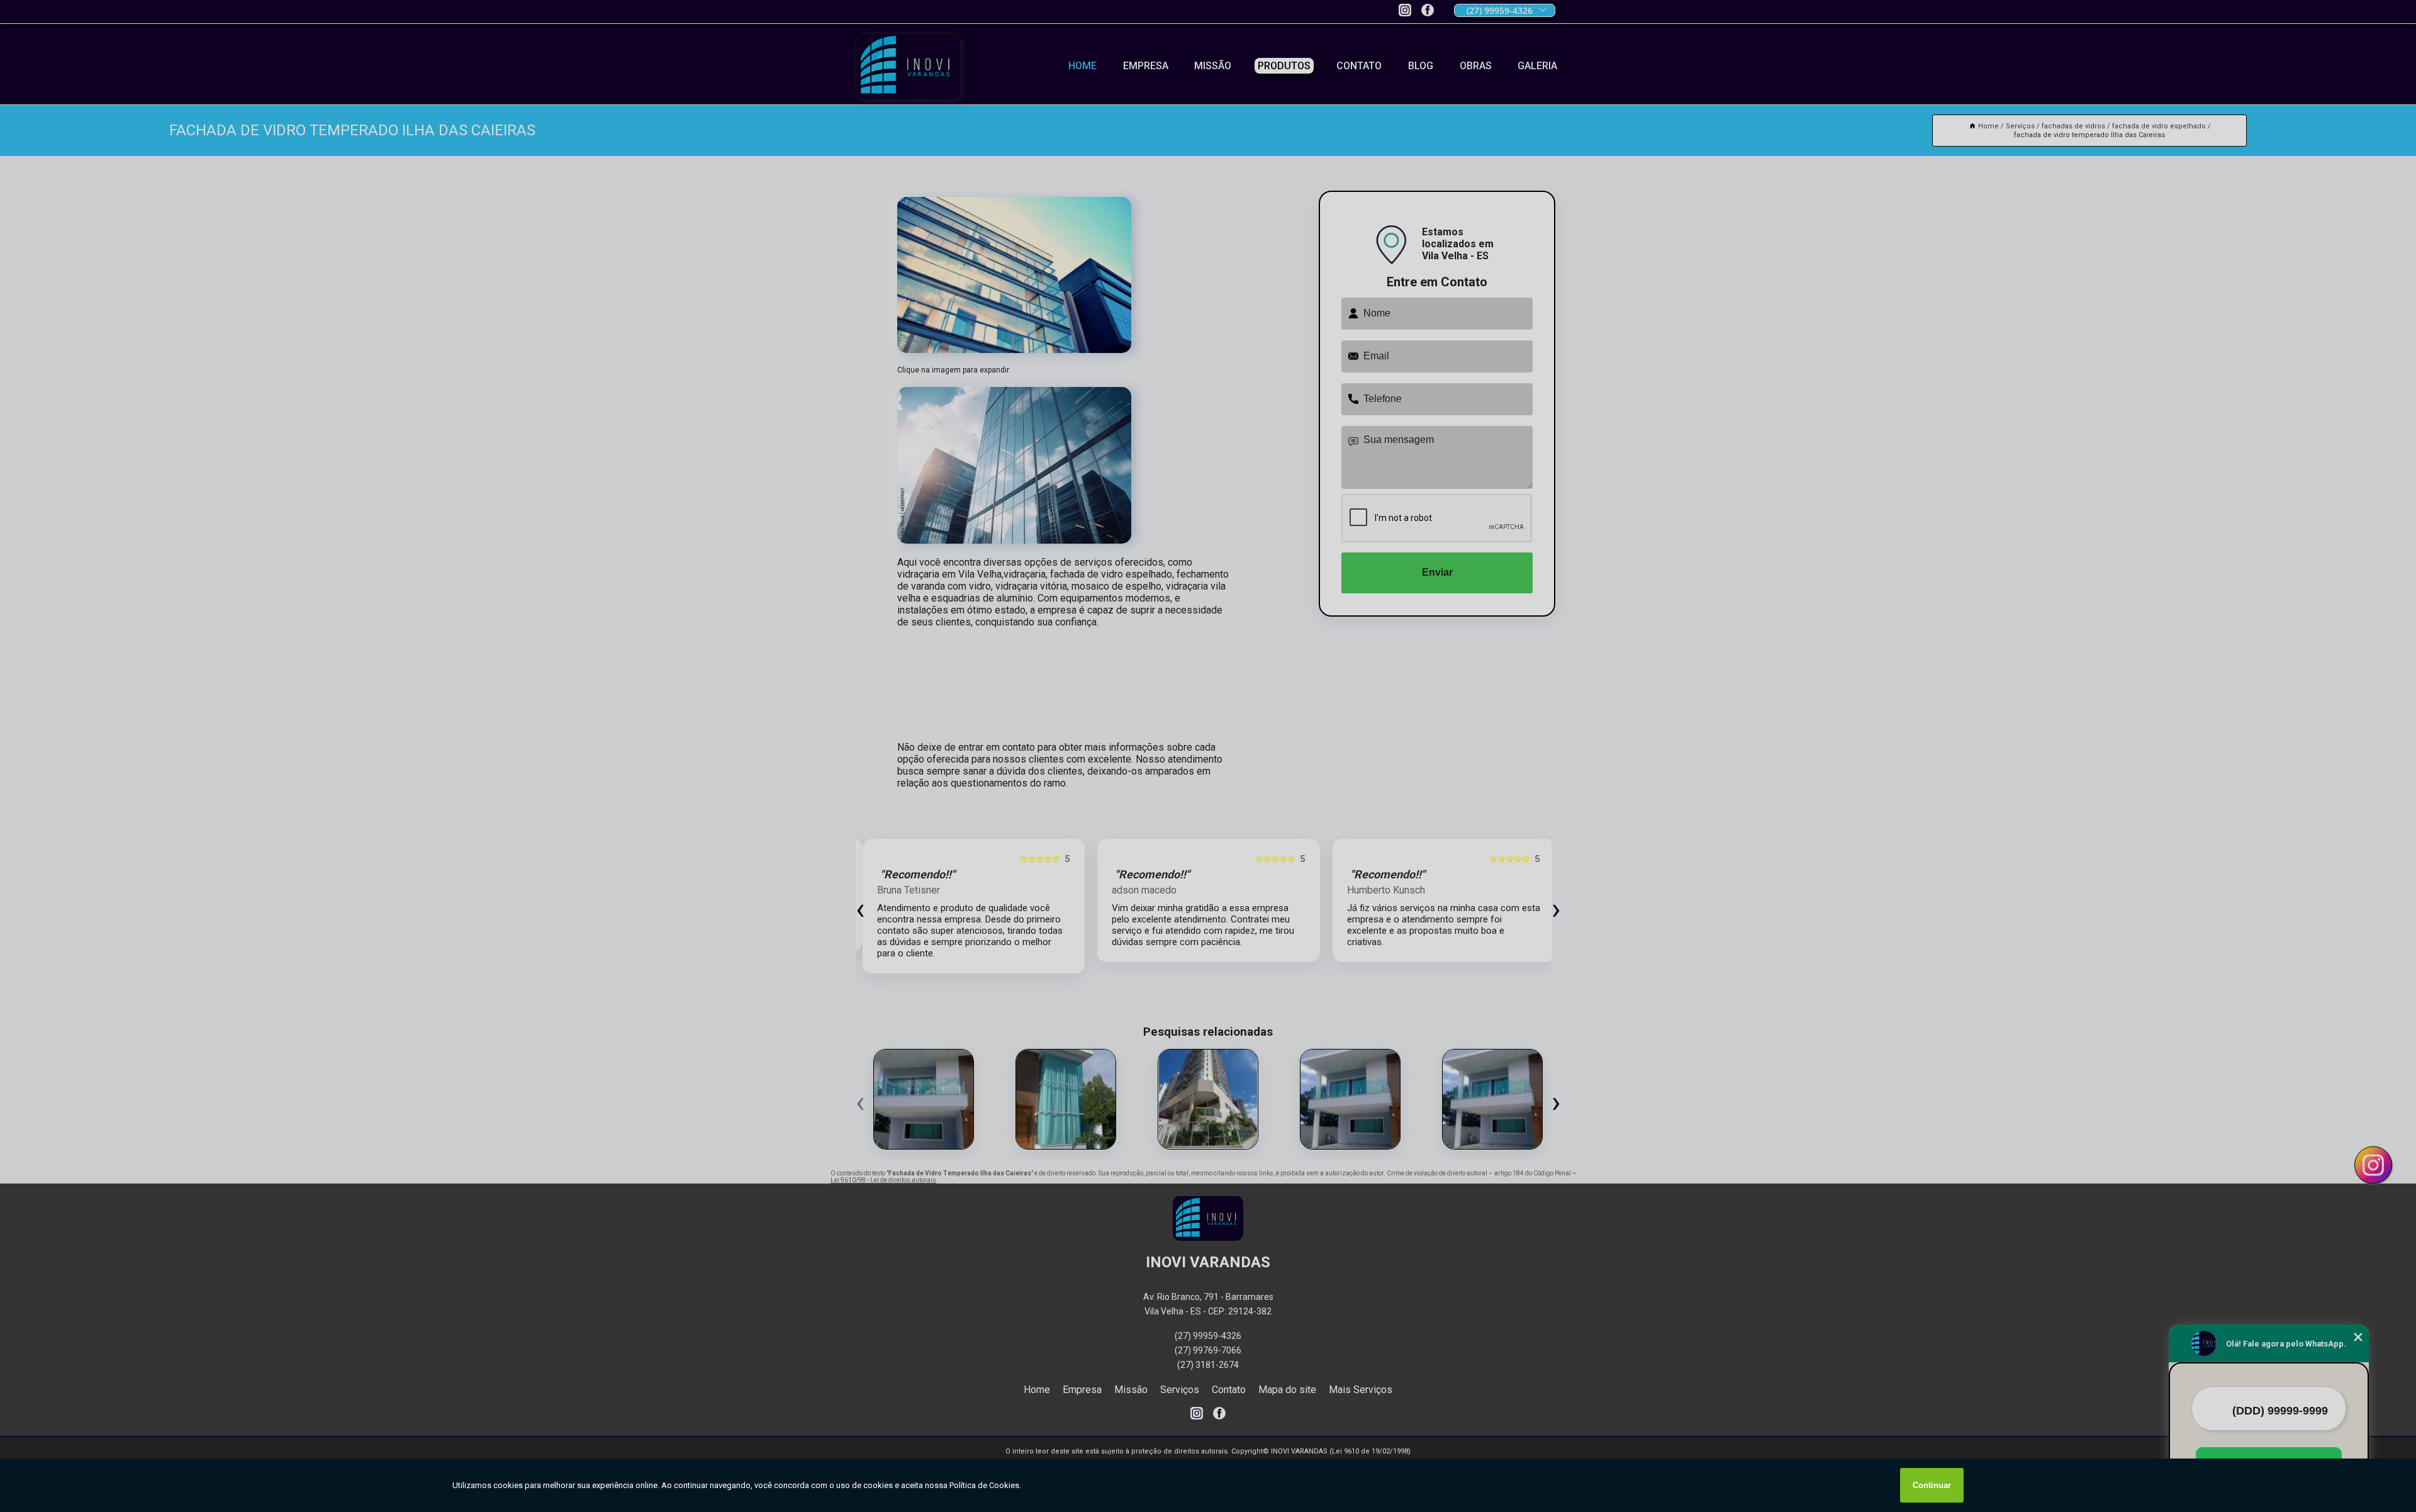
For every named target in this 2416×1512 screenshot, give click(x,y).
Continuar (1932, 1485)
